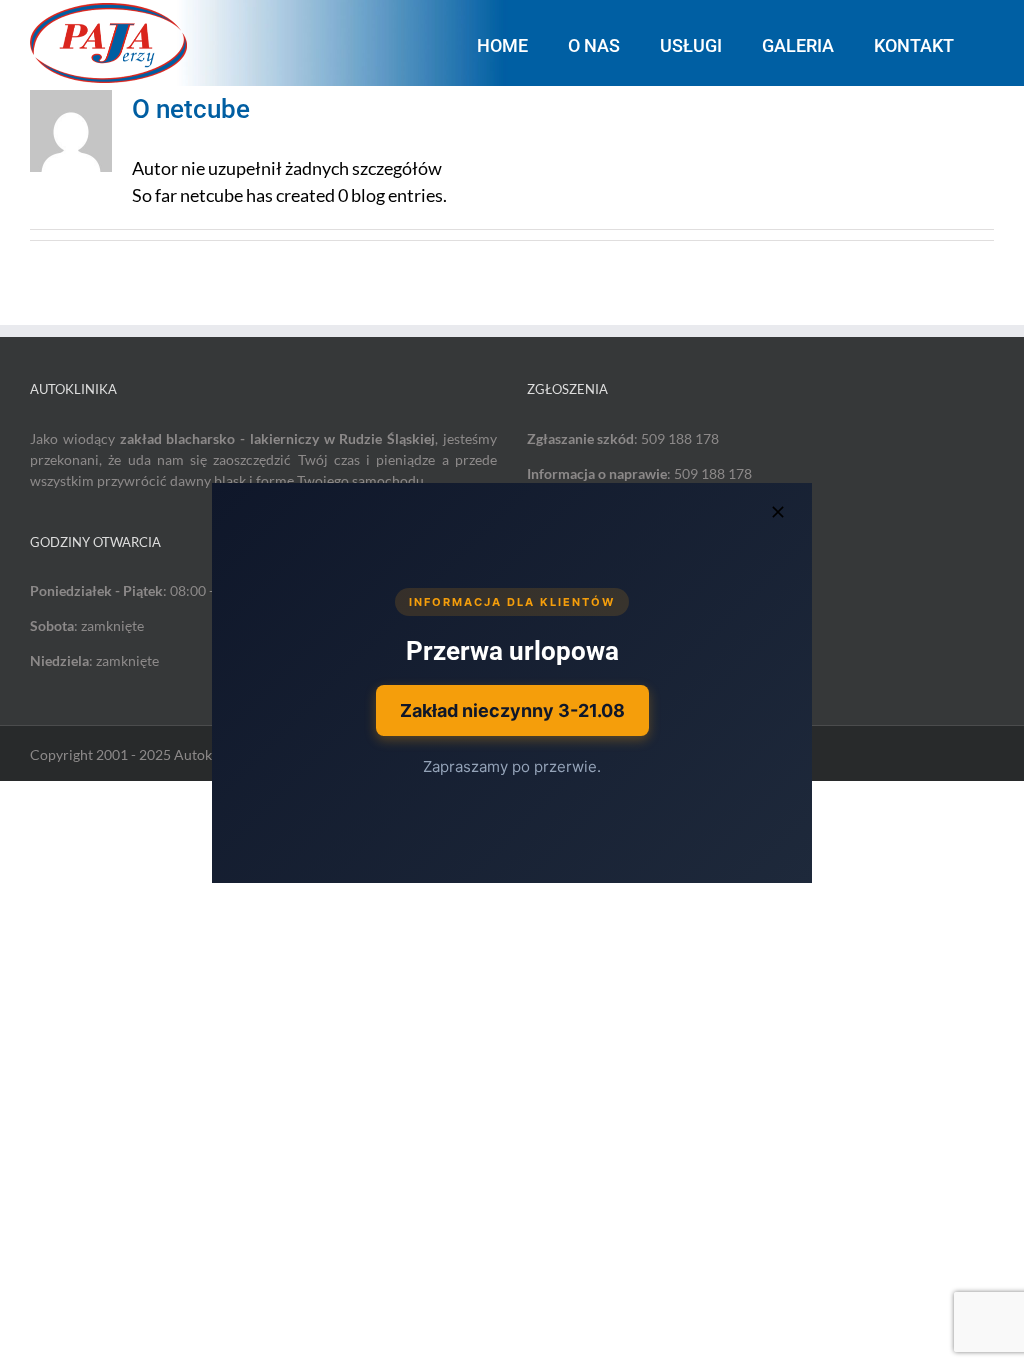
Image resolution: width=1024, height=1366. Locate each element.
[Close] (778, 512)
